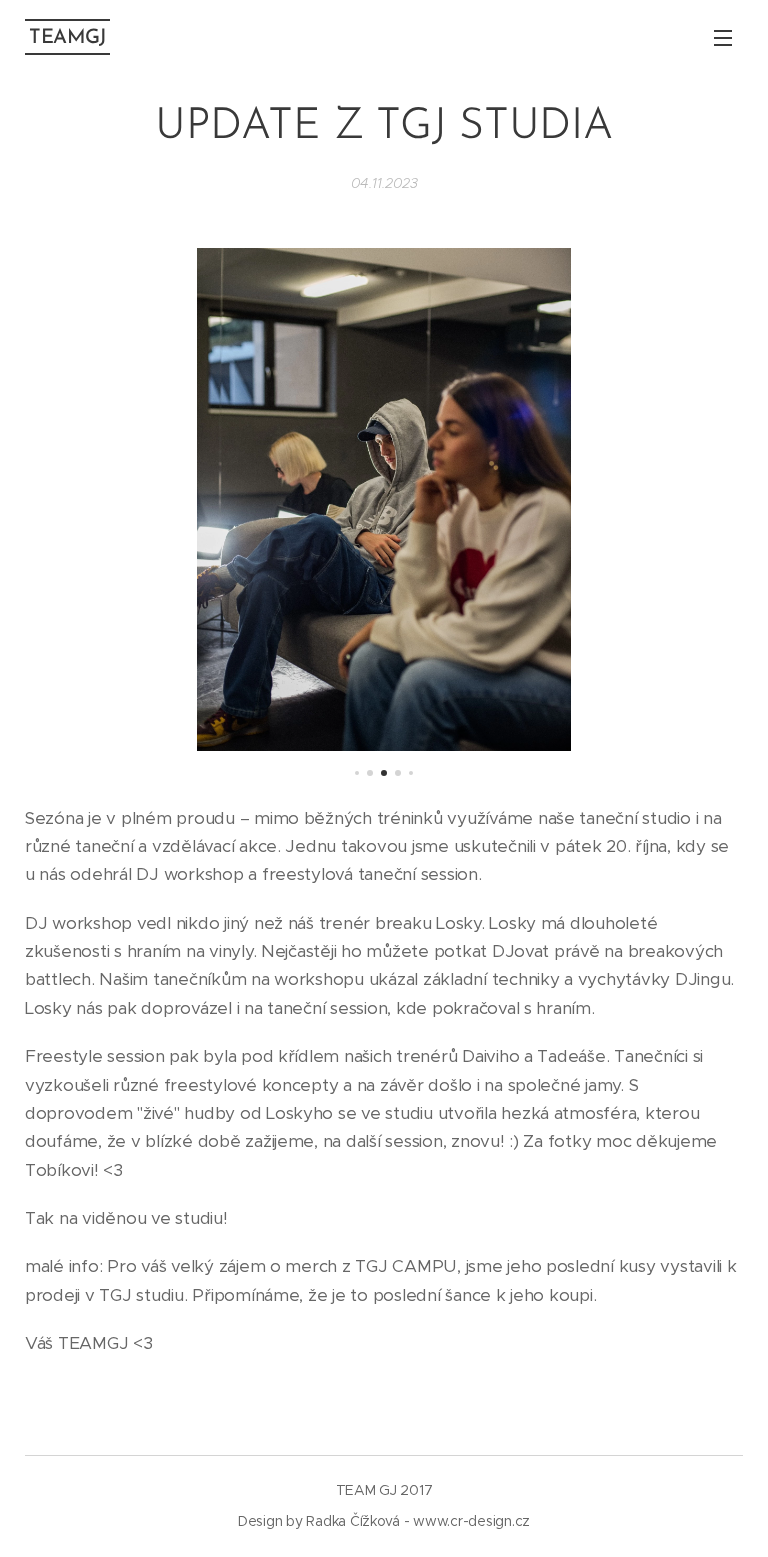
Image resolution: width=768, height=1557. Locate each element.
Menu (723, 37)
